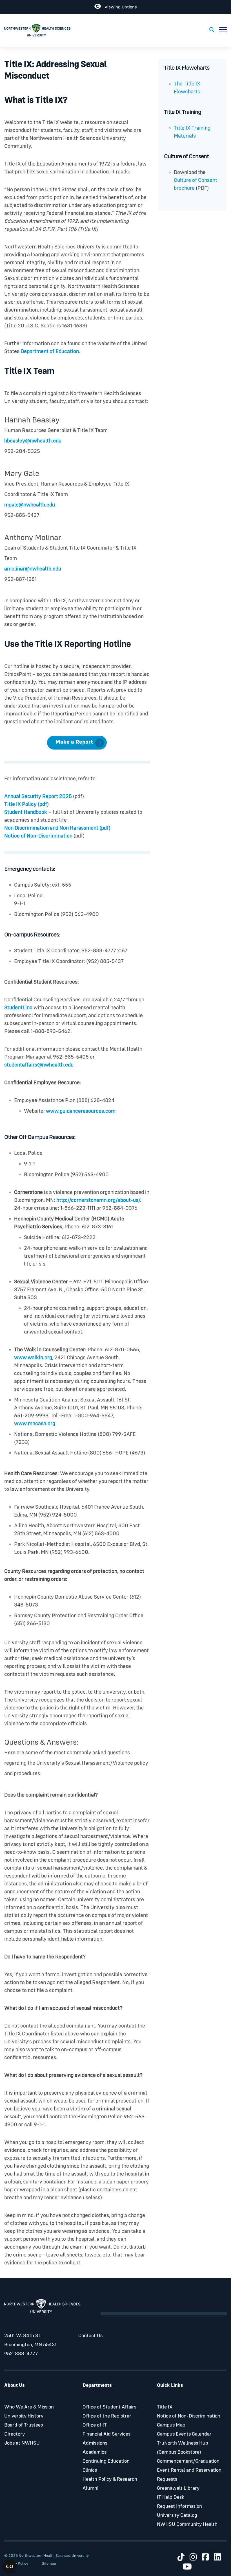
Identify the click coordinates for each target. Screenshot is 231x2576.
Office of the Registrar (107, 2416)
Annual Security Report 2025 (38, 796)
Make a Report (74, 742)
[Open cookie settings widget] (10, 2566)
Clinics (90, 2470)
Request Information (179, 2506)
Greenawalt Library (178, 2488)
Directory (15, 2434)
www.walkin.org (33, 1358)
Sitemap (49, 2564)
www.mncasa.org (35, 1424)
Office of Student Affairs (109, 2407)
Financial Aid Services (106, 2434)
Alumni (90, 2488)
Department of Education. (50, 352)
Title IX (165, 2407)
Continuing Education (106, 2461)
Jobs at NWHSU (22, 2443)
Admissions (95, 2443)
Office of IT (95, 2425)
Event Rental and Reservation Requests (189, 2475)
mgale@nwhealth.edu (30, 505)
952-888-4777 (21, 2354)
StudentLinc (18, 1008)
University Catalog (177, 2515)
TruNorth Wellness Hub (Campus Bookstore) (183, 2448)
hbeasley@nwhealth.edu (33, 441)
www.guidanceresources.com (81, 1111)
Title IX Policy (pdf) (26, 804)
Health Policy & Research (110, 2479)
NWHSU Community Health (187, 2524)
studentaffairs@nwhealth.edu (39, 1065)
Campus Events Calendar (184, 2434)
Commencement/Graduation (188, 2461)
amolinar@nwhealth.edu (33, 569)
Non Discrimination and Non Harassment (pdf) (57, 828)
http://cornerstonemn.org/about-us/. (99, 1200)
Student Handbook (26, 812)
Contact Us (90, 2336)
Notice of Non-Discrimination (39, 836)
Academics (95, 2452)
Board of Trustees (24, 2425)
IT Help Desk (171, 2497)
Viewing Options (119, 6)
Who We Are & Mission (29, 2407)
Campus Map (171, 2425)
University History (24, 2416)
